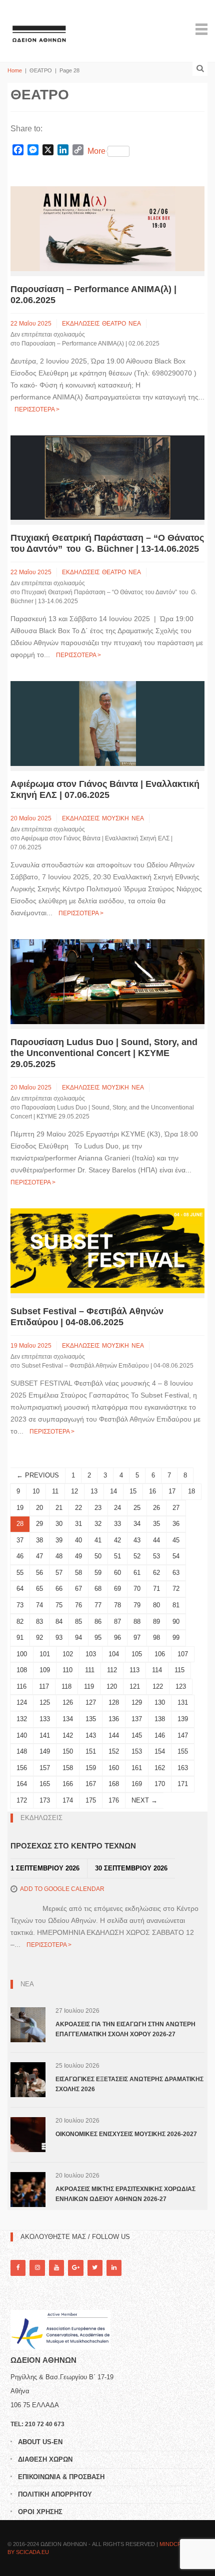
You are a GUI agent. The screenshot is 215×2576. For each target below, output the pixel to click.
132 (22, 1719)
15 (133, 1491)
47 (39, 1556)
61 (137, 1573)
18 (191, 1491)
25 (137, 1508)
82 (20, 1622)
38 (39, 1540)
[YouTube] (56, 2268)
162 (160, 1768)
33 (117, 1524)
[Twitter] (95, 2268)
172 (22, 1800)
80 (156, 1605)
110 (67, 1670)
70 (137, 1589)
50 (98, 1556)
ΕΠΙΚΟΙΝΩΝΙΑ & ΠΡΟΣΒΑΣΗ (61, 2477)
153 (137, 1751)
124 (22, 1702)
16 (152, 1491)
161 (137, 1768)
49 (78, 1556)
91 (20, 1638)
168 (114, 1784)
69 (117, 1589)
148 (22, 1751)
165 (45, 1784)
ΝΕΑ (135, 324)
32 (98, 1524)
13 (94, 1491)
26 (156, 1508)
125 (45, 1702)
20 (39, 1508)
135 (91, 1719)
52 (137, 1556)
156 (22, 1768)
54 (176, 1556)
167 (91, 1784)
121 (135, 1686)
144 (114, 1735)
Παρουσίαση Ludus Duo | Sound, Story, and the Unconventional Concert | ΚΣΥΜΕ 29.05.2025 (104, 1053)
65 (39, 1589)
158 (68, 1768)
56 (39, 1573)
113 (134, 1670)
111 (90, 1670)
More (96, 151)
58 (78, 1573)
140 (22, 1735)
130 (160, 1702)
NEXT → (144, 1800)
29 (39, 1524)
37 (20, 1540)
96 (117, 1638)
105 (137, 1654)
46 (20, 1556)
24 (117, 1508)
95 (98, 1638)
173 (45, 1800)
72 (176, 1589)
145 (137, 1735)
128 (114, 1702)
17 (172, 1491)
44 (156, 1540)
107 (183, 1654)
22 (78, 1508)
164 (22, 1784)
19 (20, 1508)
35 (156, 1524)
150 (68, 1751)
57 (59, 1573)
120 (112, 1686)
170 (160, 1784)
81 (176, 1605)
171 (183, 1784)
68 (98, 1589)
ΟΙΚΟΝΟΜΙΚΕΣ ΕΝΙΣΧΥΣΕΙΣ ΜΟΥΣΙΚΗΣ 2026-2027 (126, 2134)
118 (66, 1686)
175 (91, 1800)
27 (176, 1508)
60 (117, 1573)
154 (160, 1751)
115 (179, 1670)
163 (183, 1768)
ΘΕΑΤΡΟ (114, 324)
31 (78, 1524)
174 (68, 1800)
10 (36, 1491)
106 (160, 1654)
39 (59, 1540)
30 (59, 1524)
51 (117, 1556)
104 (114, 1654)
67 (78, 1589)
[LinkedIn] (114, 2268)
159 (91, 1768)
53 (156, 1556)
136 (114, 1719)
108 (22, 1670)
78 (117, 1605)
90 (176, 1622)
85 (78, 1622)
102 (68, 1654)
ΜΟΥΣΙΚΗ (115, 818)
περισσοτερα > (37, 409)
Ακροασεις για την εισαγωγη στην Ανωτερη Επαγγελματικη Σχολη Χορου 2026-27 (125, 2029)
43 (137, 1540)
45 (176, 1540)
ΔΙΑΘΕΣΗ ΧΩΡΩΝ (45, 2459)
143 (91, 1735)
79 (137, 1605)
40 (78, 1540)
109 (45, 1670)
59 (98, 1573)
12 (74, 1491)
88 (137, 1622)
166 (68, 1784)
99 (176, 1638)
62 (156, 1573)
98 (156, 1638)
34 (137, 1524)
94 (78, 1638)
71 (156, 1589)
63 (176, 1573)
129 (137, 1702)
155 (183, 1751)
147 (183, 1735)
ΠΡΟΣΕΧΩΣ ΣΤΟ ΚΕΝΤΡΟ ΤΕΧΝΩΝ (73, 1846)
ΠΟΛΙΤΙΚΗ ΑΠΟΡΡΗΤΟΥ (55, 2494)
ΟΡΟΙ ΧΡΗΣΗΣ (40, 2512)
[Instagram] (37, 2268)
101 (45, 1654)
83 (39, 1622)
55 (20, 1573)
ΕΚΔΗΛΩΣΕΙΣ (81, 324)
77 (98, 1605)
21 (59, 1508)
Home (15, 70)
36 (176, 1524)
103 (91, 1654)
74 (39, 1605)
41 (98, 1540)
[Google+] (75, 2268)
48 (59, 1556)
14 (113, 1491)
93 (59, 1638)
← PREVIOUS (38, 1475)
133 (45, 1719)
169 (137, 1784)
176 (114, 1800)
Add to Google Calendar (62, 1889)
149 (45, 1751)
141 (45, 1735)
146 (160, 1735)
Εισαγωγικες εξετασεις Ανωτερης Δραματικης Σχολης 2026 (129, 2084)
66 (59, 1589)
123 (181, 1686)
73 (20, 1605)
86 (98, 1622)
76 (78, 1605)
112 (112, 1670)
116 (21, 1686)
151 (91, 1751)
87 (117, 1622)
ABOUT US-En (40, 2442)
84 (59, 1622)
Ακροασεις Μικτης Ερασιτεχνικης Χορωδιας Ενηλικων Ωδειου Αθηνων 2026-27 (125, 2194)
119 (89, 1686)
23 (98, 1508)
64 (20, 1589)
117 (44, 1686)
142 (68, 1735)
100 (22, 1654)
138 (160, 1719)
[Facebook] (18, 2268)
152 (114, 1751)
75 (59, 1605)
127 (91, 1702)
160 (114, 1768)
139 (183, 1719)
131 (183, 1702)
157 (45, 1768)
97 (137, 1638)
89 (156, 1622)
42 (117, 1540)
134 (68, 1719)
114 (157, 1670)
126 (68, 1702)
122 (158, 1686)
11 (55, 1491)
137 (137, 1719)
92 (39, 1638)
